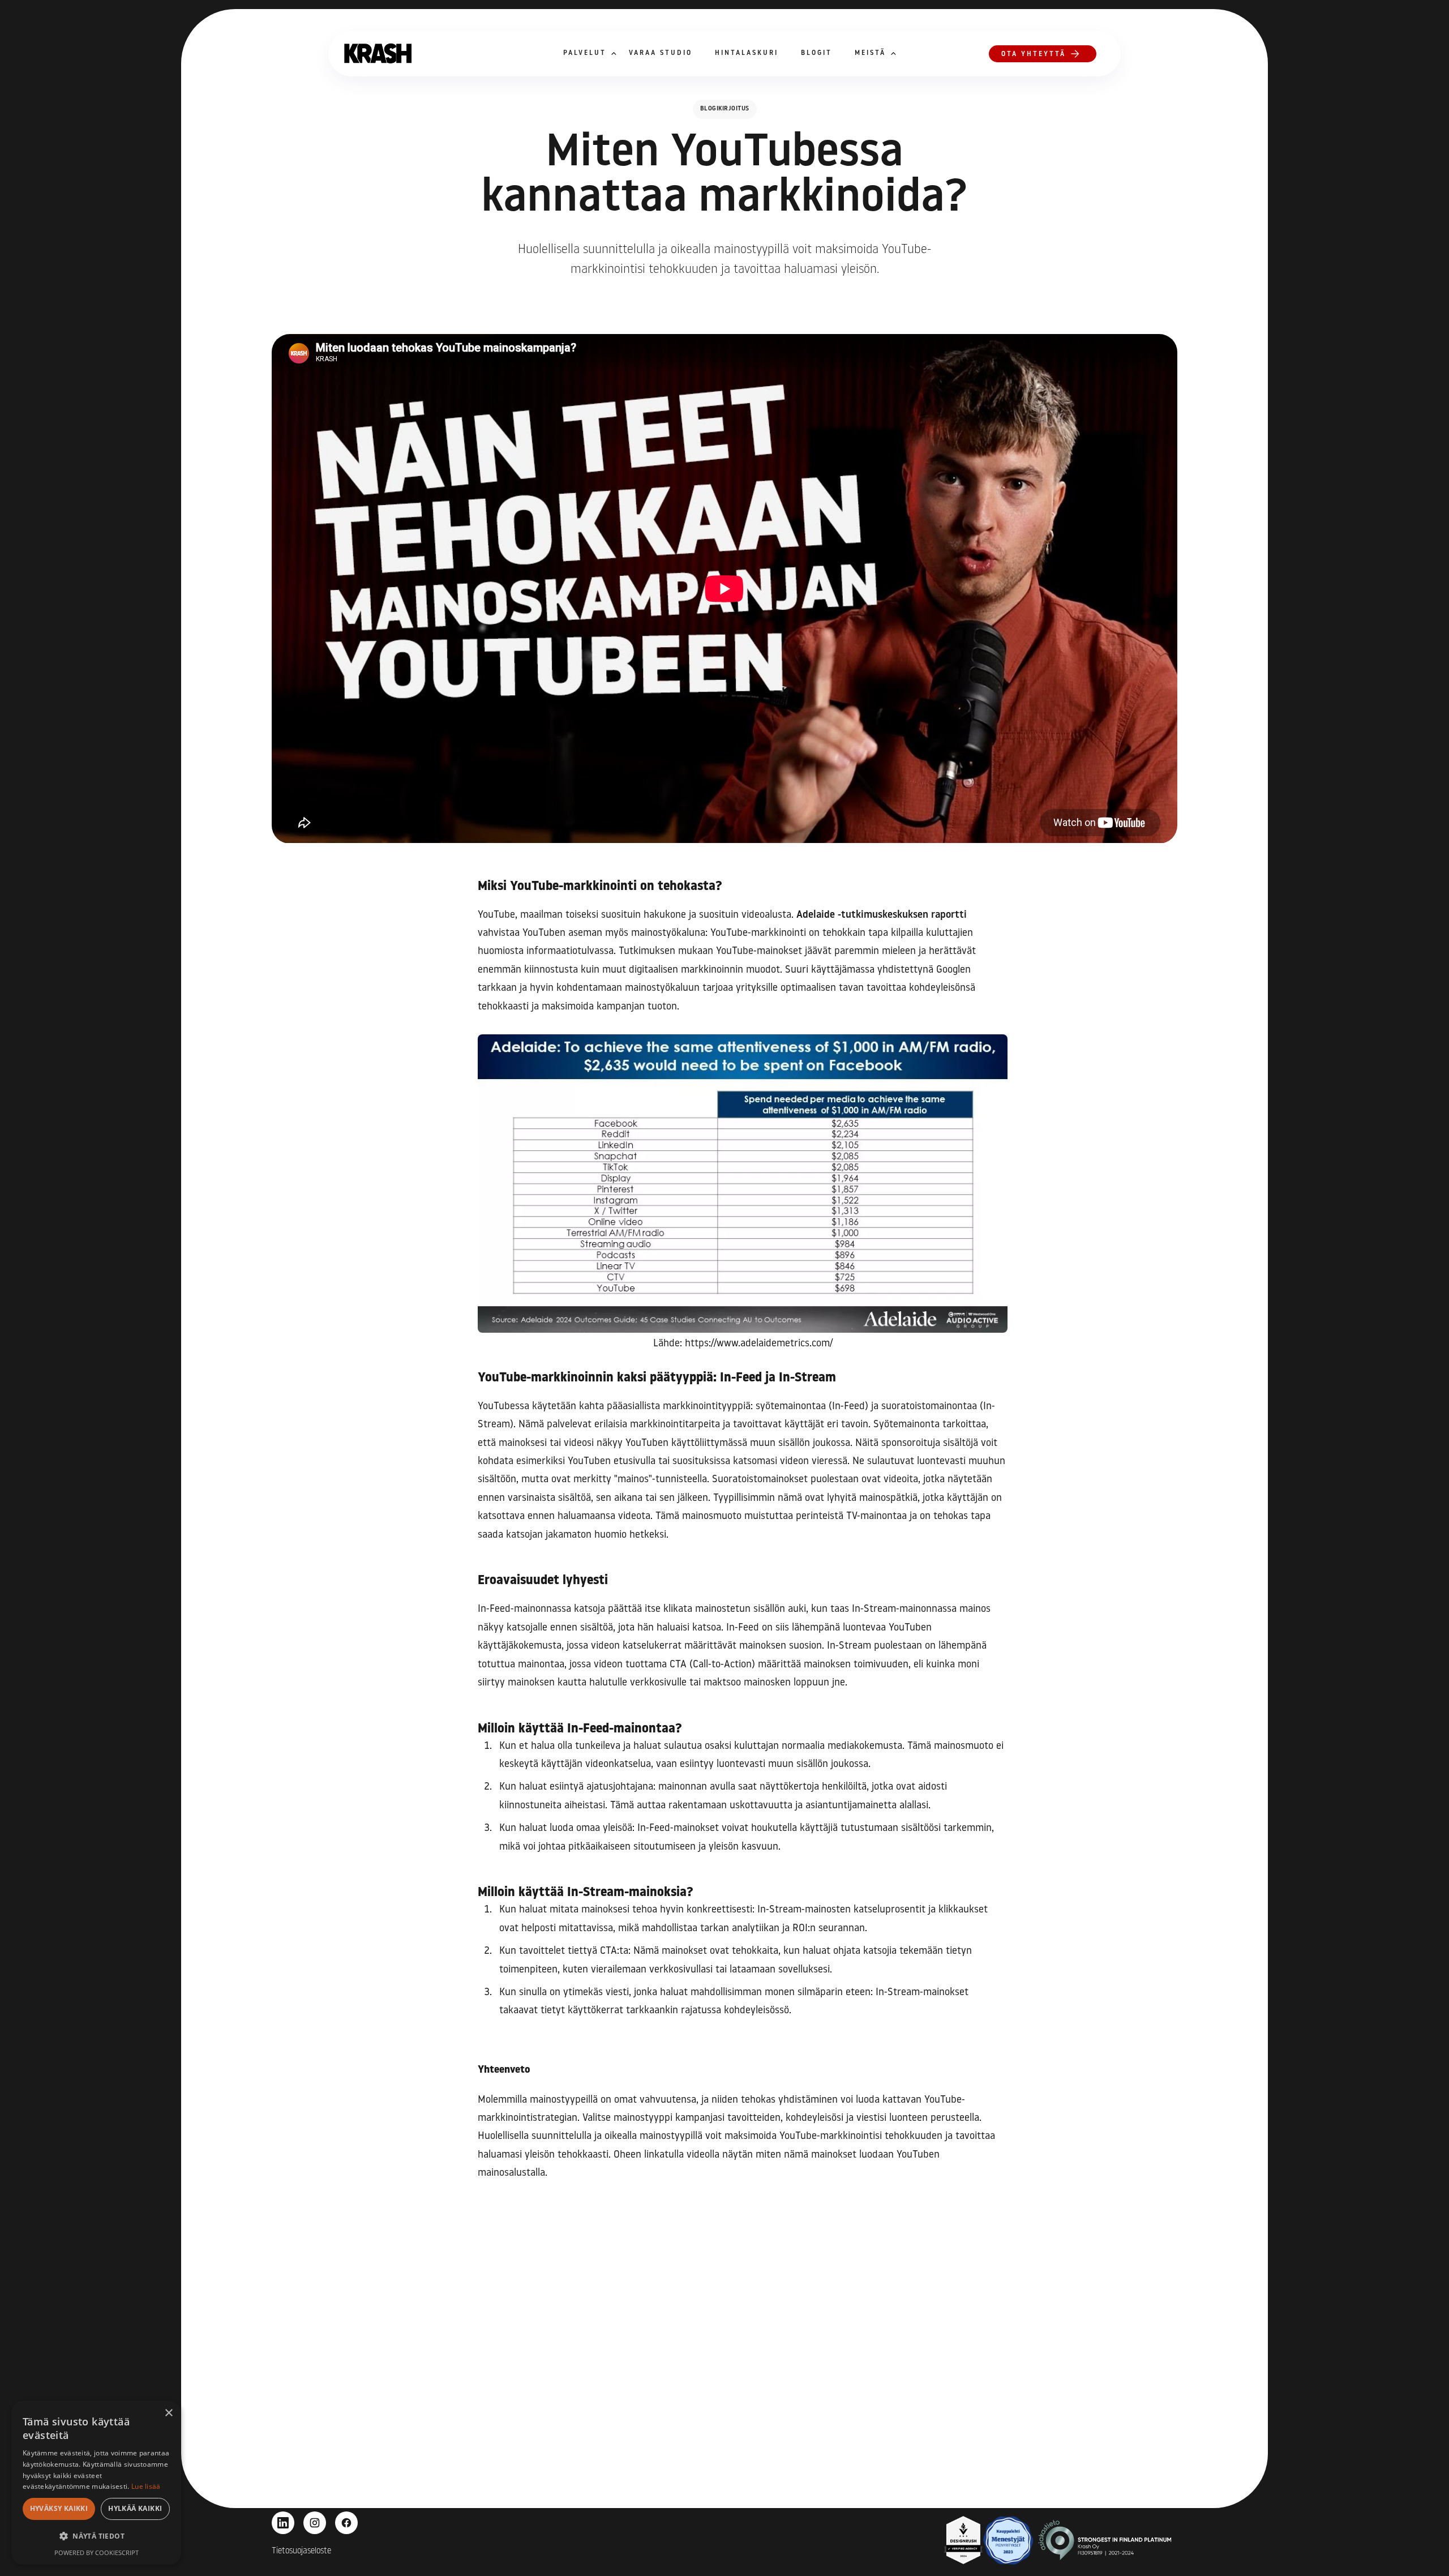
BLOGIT (816, 53)
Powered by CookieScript (97, 2553)
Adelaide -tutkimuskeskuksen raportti (882, 915)
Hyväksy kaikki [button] (59, 2508)
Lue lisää (146, 2486)
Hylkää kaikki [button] (135, 2508)
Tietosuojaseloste (301, 2551)
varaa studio (661, 53)
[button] (585, 54)
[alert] (96, 2483)
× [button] (168, 2413)
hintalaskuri (747, 53)
